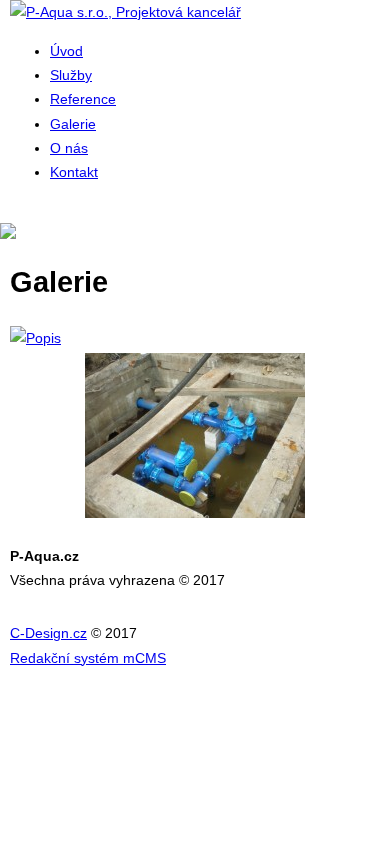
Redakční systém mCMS (88, 658)
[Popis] (195, 338)
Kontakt (74, 172)
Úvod (66, 51)
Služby (71, 75)
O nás (69, 148)
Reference (83, 99)
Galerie (73, 124)
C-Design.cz (48, 633)
